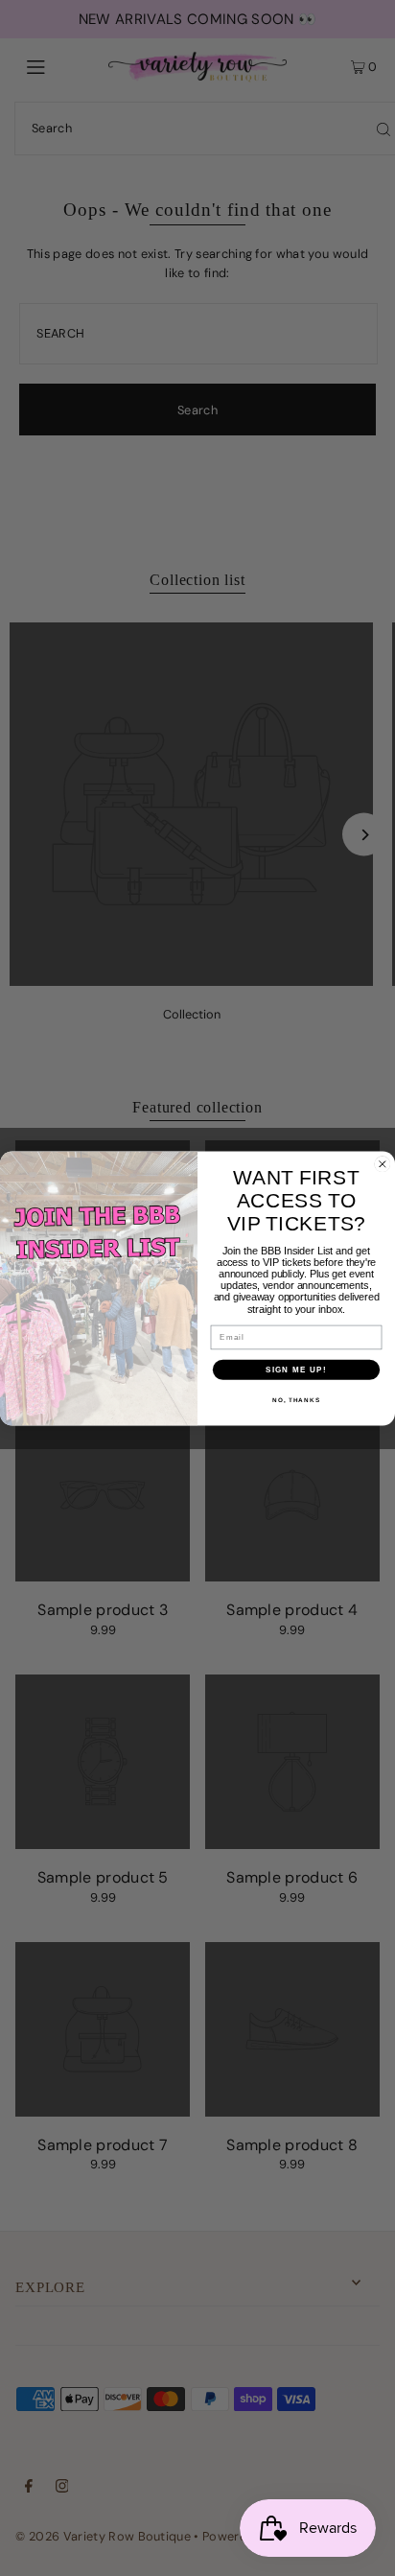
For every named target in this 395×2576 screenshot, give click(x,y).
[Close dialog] (383, 1163)
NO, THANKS (296, 1400)
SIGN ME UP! (296, 1369)
